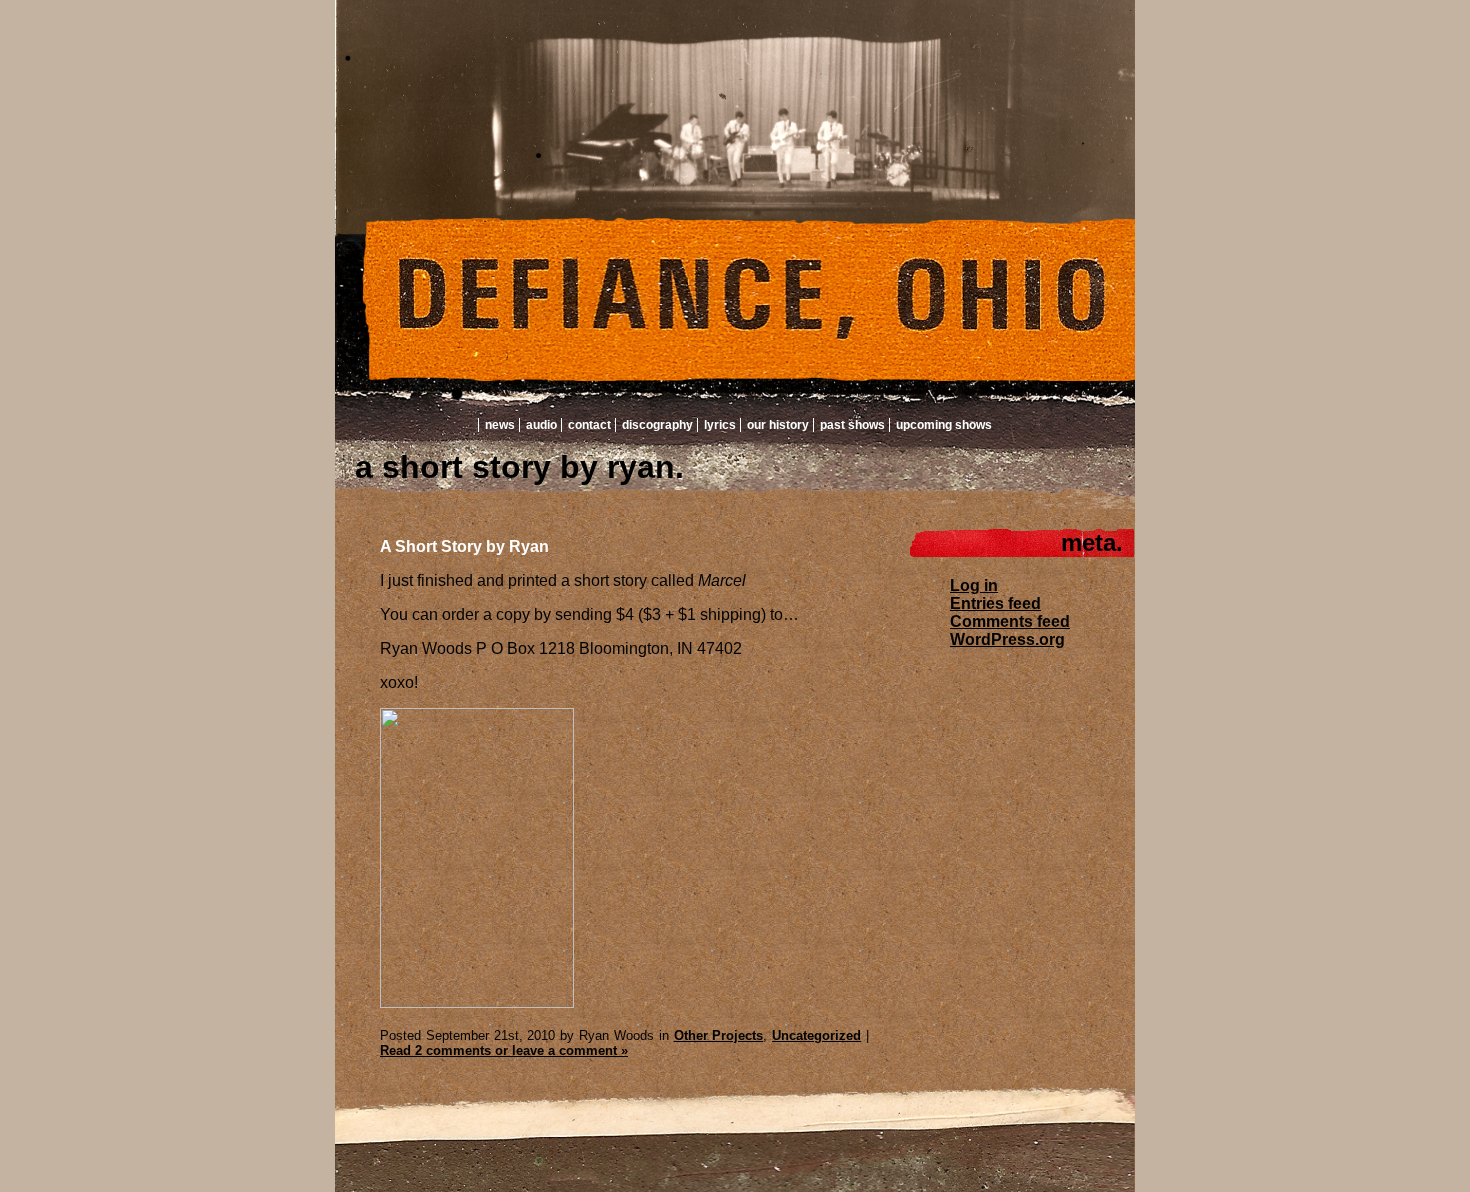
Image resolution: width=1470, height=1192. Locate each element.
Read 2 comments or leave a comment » (504, 1050)
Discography (657, 425)
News (500, 425)
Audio (541, 425)
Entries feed (995, 603)
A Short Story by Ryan (464, 546)
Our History (778, 425)
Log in (974, 585)
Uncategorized (816, 1035)
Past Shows (852, 425)
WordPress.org (1007, 639)
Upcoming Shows (944, 425)
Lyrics (720, 425)
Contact (589, 425)
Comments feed (1010, 621)
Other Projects (719, 1035)
